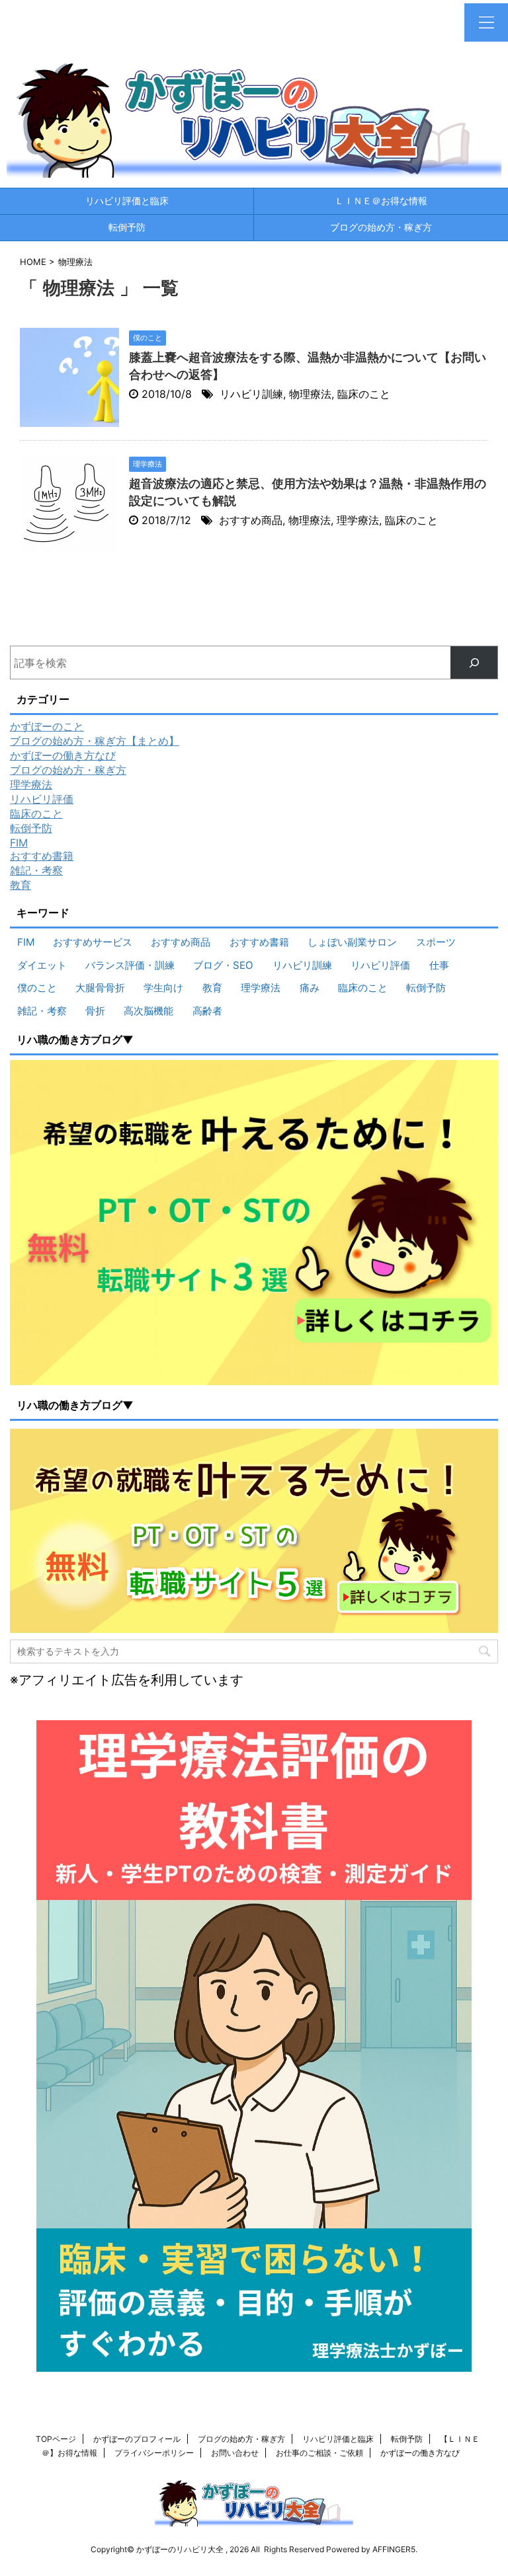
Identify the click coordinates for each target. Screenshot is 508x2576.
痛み (310, 988)
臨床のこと (364, 394)
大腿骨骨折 (100, 988)
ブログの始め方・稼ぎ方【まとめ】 (95, 741)
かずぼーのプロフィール (137, 2439)
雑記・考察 (36, 870)
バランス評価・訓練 (130, 965)
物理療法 (310, 394)
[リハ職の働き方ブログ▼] (254, 1223)
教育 (21, 885)
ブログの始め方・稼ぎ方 (381, 227)
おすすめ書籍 (42, 856)
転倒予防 (127, 227)
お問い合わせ (235, 2453)
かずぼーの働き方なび (63, 755)
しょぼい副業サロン (352, 942)
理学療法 (358, 520)
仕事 (439, 965)
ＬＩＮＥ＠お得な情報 (381, 201)
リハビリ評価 (42, 799)
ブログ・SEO (223, 965)
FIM (19, 843)
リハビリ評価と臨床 (127, 201)
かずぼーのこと (47, 726)
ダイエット (42, 965)
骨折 (95, 1011)
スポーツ (436, 942)
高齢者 (207, 1011)
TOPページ (56, 2439)
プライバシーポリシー (154, 2453)
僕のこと (37, 988)
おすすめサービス (93, 942)
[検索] (474, 663)
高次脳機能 (148, 1011)
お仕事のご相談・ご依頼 (319, 2453)
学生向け (163, 988)
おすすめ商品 (251, 520)
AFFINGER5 (394, 2549)
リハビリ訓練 (251, 394)
